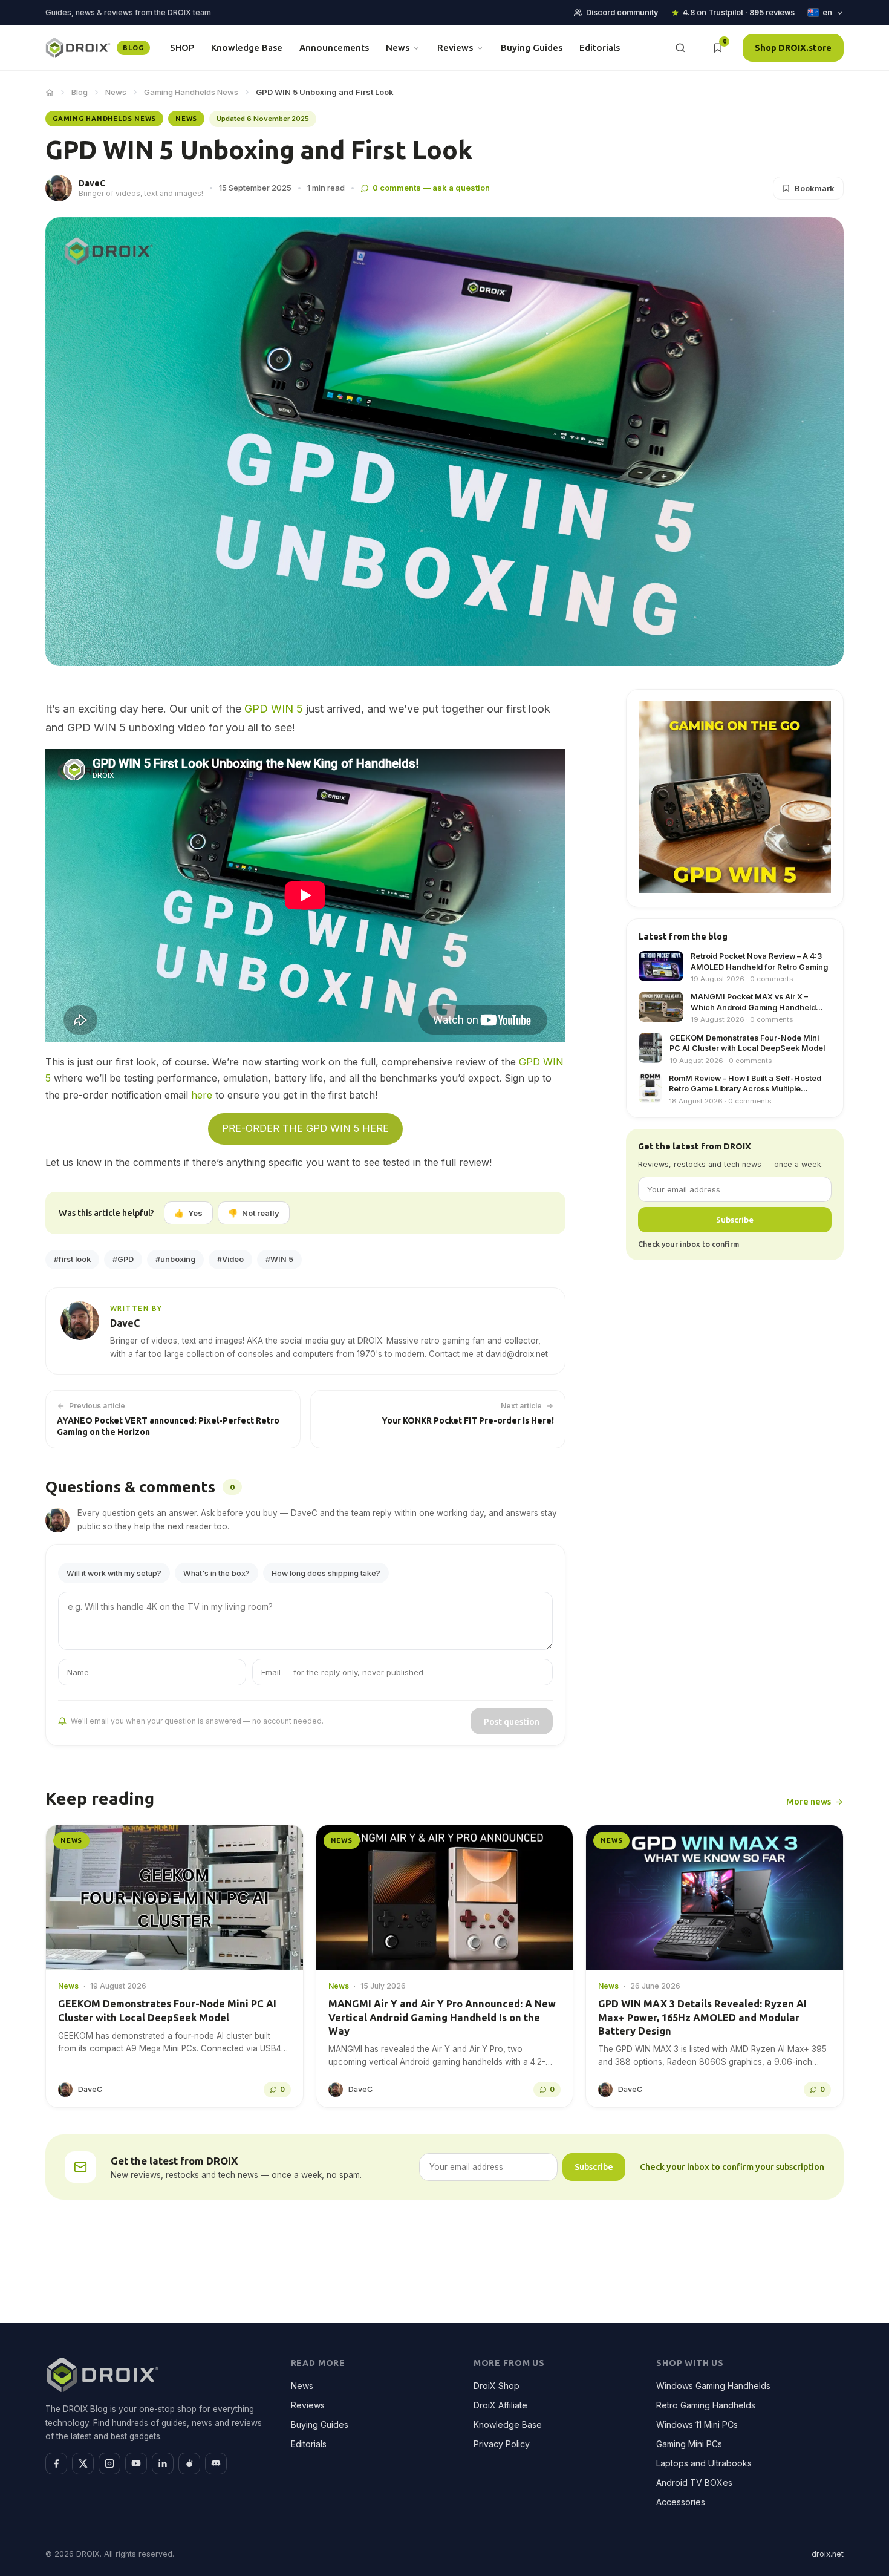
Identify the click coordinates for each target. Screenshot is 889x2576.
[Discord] (216, 2463)
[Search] (680, 48)
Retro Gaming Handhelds (706, 2405)
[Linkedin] (163, 2463)
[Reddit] (189, 2463)
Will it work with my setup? (114, 1573)
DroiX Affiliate (500, 2405)
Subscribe (735, 1220)
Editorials (600, 47)
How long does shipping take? (326, 1573)
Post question (512, 1721)
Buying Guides (532, 47)
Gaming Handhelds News (191, 92)
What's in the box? (217, 1573)
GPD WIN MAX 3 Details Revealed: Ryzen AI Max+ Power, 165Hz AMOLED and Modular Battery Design (702, 2017)
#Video (230, 1259)
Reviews (455, 47)
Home (50, 93)
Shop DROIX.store (793, 47)
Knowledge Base (247, 47)
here (202, 1095)
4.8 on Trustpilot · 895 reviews (739, 12)
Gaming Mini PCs (689, 2444)
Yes (188, 1213)
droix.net (828, 2554)
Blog (80, 92)
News (398, 47)
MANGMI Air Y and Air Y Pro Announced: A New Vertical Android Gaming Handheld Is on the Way (442, 2017)
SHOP (182, 47)
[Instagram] (109, 2463)
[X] (83, 2463)
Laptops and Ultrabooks (704, 2463)
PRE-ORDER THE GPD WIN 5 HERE (305, 1128)
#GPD (123, 1259)
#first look (72, 1259)
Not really (254, 1213)
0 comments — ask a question (431, 188)
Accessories (681, 2502)
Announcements (334, 47)
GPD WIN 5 (274, 709)
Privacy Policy (502, 2444)
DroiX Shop (497, 2386)
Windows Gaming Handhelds (713, 2386)
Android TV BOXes (694, 2483)
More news (809, 1801)
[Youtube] (136, 2463)
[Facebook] (56, 2463)
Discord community (622, 12)
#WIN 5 (279, 1259)
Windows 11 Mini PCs (697, 2424)
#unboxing (175, 1259)
